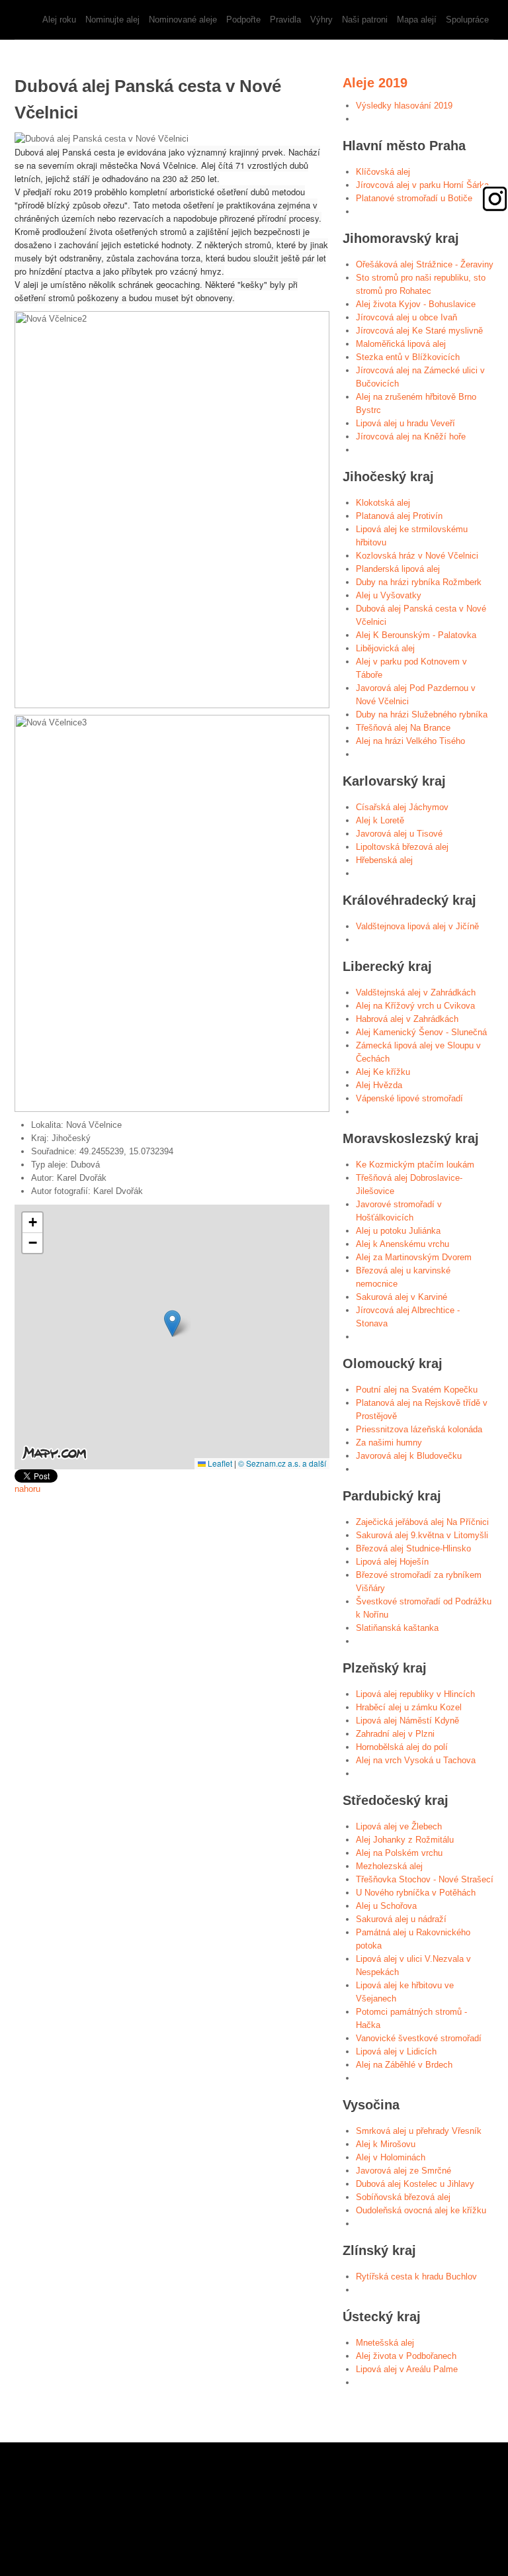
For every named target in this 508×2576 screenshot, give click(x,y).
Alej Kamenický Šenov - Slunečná (421, 1032)
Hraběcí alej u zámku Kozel (409, 1707)
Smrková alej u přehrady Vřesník (419, 2131)
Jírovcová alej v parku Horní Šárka (422, 185)
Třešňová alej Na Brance (403, 728)
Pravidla (285, 20)
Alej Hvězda (379, 1085)
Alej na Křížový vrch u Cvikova (415, 1006)
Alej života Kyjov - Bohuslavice (416, 304)
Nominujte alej (112, 20)
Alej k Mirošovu (386, 2144)
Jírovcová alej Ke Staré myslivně (419, 331)
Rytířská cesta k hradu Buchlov (416, 2277)
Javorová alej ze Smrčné (403, 2171)
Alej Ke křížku (383, 1072)
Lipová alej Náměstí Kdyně (407, 1721)
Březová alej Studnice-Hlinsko (413, 1548)
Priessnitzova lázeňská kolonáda (419, 1429)
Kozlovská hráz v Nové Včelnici (417, 556)
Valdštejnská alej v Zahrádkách (416, 992)
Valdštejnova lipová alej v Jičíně (417, 926)
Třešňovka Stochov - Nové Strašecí (425, 1879)
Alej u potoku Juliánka (398, 1231)
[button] (172, 1323)
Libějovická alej (385, 648)
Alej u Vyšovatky (389, 595)
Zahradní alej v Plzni (395, 1734)
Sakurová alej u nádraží (401, 1919)
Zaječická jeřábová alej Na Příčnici (422, 1522)
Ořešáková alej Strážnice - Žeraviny (425, 264)
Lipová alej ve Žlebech (399, 1826)
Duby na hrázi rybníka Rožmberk (419, 582)
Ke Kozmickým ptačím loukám (415, 1165)
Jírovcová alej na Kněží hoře (411, 437)
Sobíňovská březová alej (403, 2197)
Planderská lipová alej (398, 569)
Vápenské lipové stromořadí (409, 1098)
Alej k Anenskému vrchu (402, 1244)
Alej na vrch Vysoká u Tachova (416, 1760)
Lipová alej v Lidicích (396, 2051)
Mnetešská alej (385, 2343)
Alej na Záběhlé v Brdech (404, 2065)
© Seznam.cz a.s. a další (282, 1463)
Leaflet (219, 1463)
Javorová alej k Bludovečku (409, 1456)
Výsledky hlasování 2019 (404, 106)
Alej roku (59, 20)
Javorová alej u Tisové (399, 834)
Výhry (321, 20)
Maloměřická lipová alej (401, 344)
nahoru (27, 1489)
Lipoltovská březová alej (402, 847)
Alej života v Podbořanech (406, 2356)
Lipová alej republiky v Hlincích (415, 1694)
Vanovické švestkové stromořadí (419, 2038)
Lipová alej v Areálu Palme (407, 2369)
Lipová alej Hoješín (392, 1562)
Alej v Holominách (391, 2157)
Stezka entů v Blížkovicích (408, 357)
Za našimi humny (389, 1443)
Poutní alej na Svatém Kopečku (417, 1390)
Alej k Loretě (380, 820)
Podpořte (243, 20)
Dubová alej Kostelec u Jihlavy (415, 2184)
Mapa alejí (417, 20)
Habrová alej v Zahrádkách (407, 1019)
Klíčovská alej (383, 172)
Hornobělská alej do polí (402, 1747)
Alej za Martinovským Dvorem (414, 1257)
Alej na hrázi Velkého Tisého (410, 741)
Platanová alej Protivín (399, 516)
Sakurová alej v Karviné (402, 1297)
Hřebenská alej (384, 860)
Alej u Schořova (386, 1906)
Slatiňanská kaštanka (397, 1628)
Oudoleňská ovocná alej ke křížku (421, 2210)
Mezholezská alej (389, 1866)
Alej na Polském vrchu (399, 1853)
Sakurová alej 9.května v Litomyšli (422, 1535)
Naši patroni (365, 20)
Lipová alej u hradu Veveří (405, 423)
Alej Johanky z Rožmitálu (405, 1840)
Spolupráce (467, 20)
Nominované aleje (183, 20)
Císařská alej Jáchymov (402, 807)
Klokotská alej (383, 503)
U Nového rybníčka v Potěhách (416, 1893)
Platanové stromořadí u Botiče (414, 198)
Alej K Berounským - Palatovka (416, 635)
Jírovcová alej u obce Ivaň (406, 317)
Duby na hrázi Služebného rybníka (422, 714)
